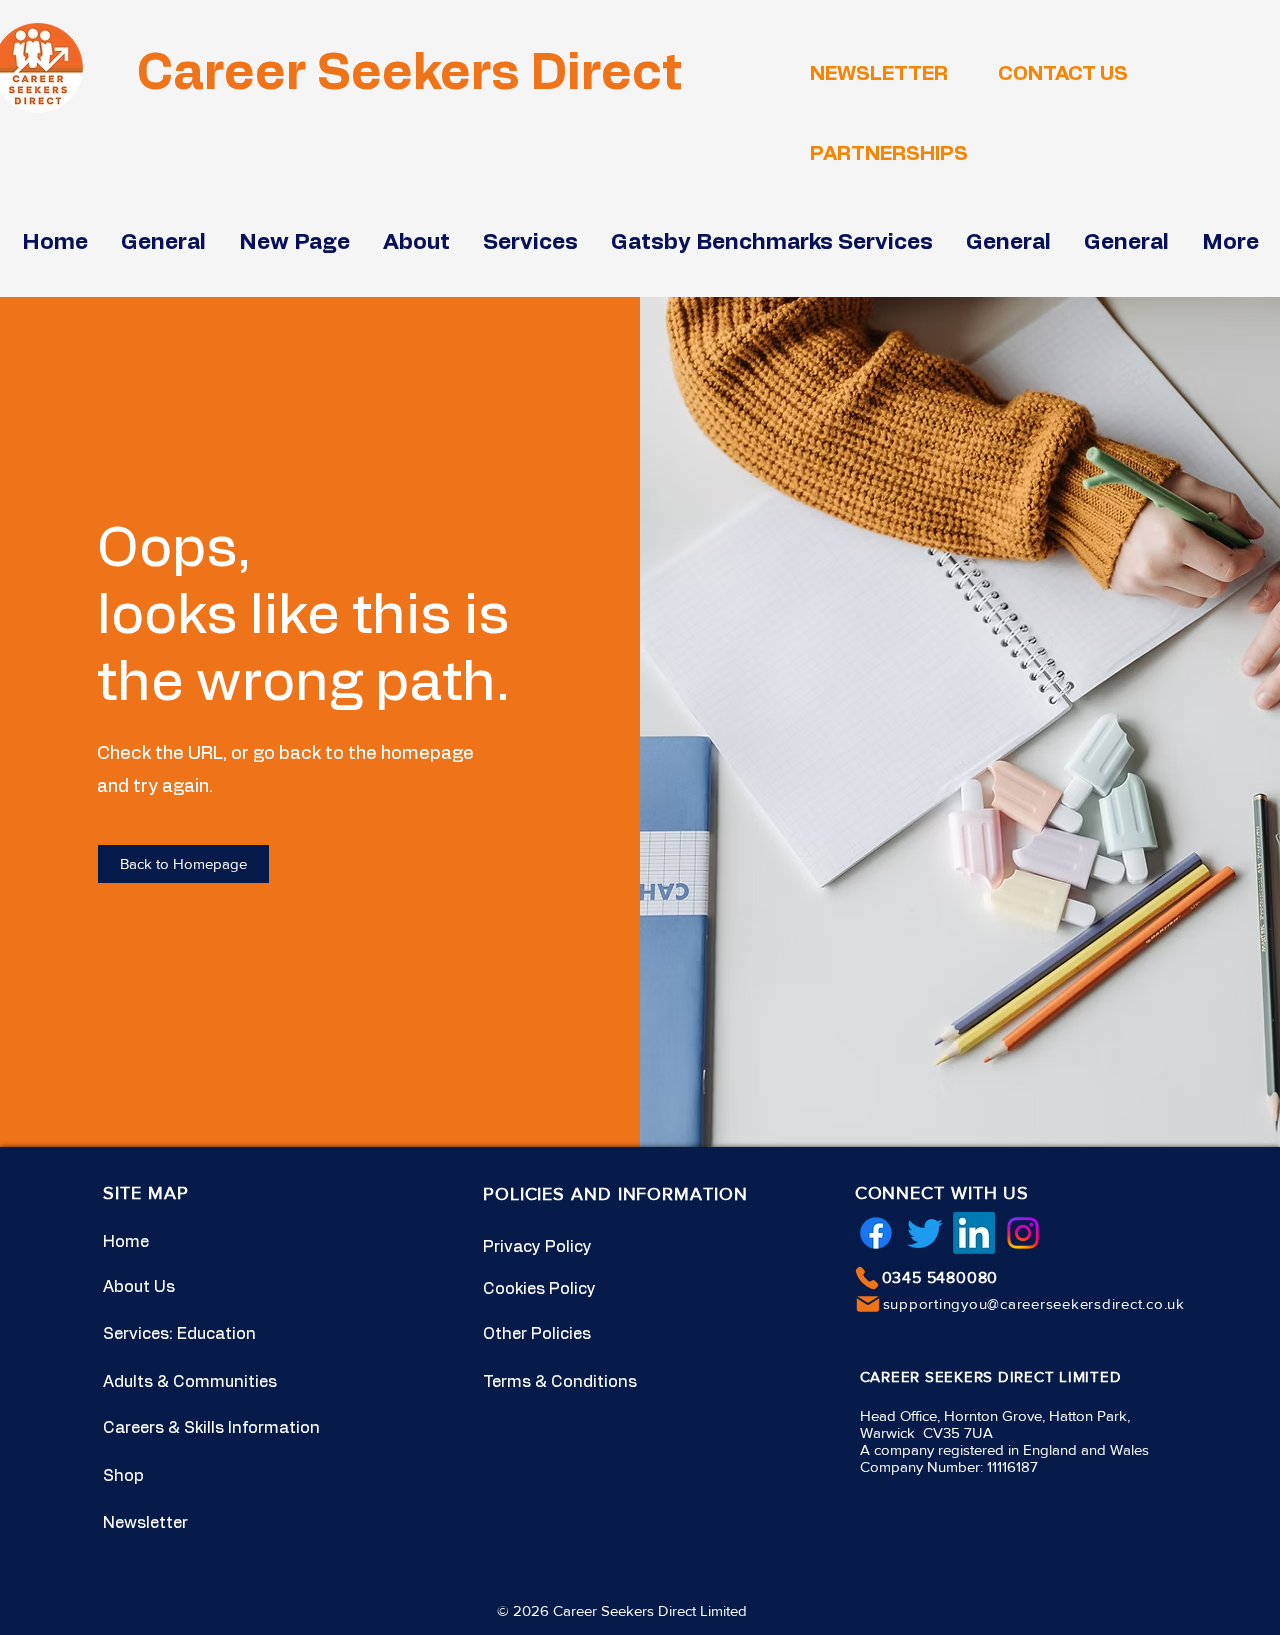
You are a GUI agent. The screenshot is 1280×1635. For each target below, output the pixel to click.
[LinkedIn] (974, 1233)
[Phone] (867, 1278)
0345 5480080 (940, 1277)
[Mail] (868, 1304)
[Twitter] (925, 1233)
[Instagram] (1023, 1233)
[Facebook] (876, 1233)
